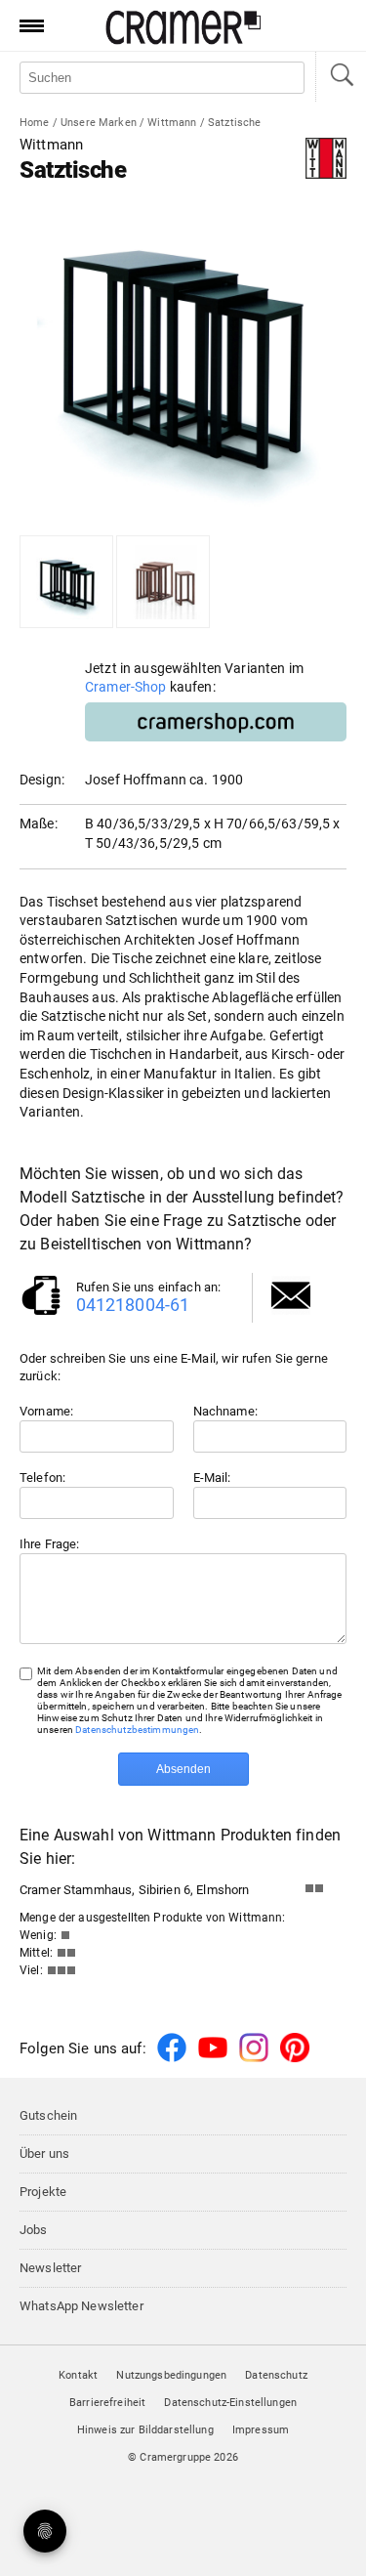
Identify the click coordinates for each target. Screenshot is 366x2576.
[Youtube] (213, 2059)
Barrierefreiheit (107, 2403)
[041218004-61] (41, 1313)
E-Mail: (212, 1478)
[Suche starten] (341, 77)
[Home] (183, 41)
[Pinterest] (295, 2059)
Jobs (34, 2230)
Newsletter (50, 2268)
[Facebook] (172, 2059)
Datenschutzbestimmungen (137, 1730)
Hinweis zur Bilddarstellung (145, 2430)
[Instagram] (254, 2059)
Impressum (261, 2430)
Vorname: (46, 1411)
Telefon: (42, 1478)
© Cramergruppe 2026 (183, 2457)
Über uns (44, 2154)
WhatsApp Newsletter (81, 2306)
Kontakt (78, 2375)
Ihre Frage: (50, 1544)
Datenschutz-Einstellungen (230, 2403)
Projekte (43, 2192)
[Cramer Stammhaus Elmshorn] (319, 1893)
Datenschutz (276, 2375)
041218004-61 (133, 1305)
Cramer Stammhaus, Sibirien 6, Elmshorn (134, 1890)
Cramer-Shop (126, 687)
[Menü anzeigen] (25, 25)
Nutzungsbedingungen (171, 2375)
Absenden (183, 1769)
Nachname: (225, 1411)
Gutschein (48, 2115)
